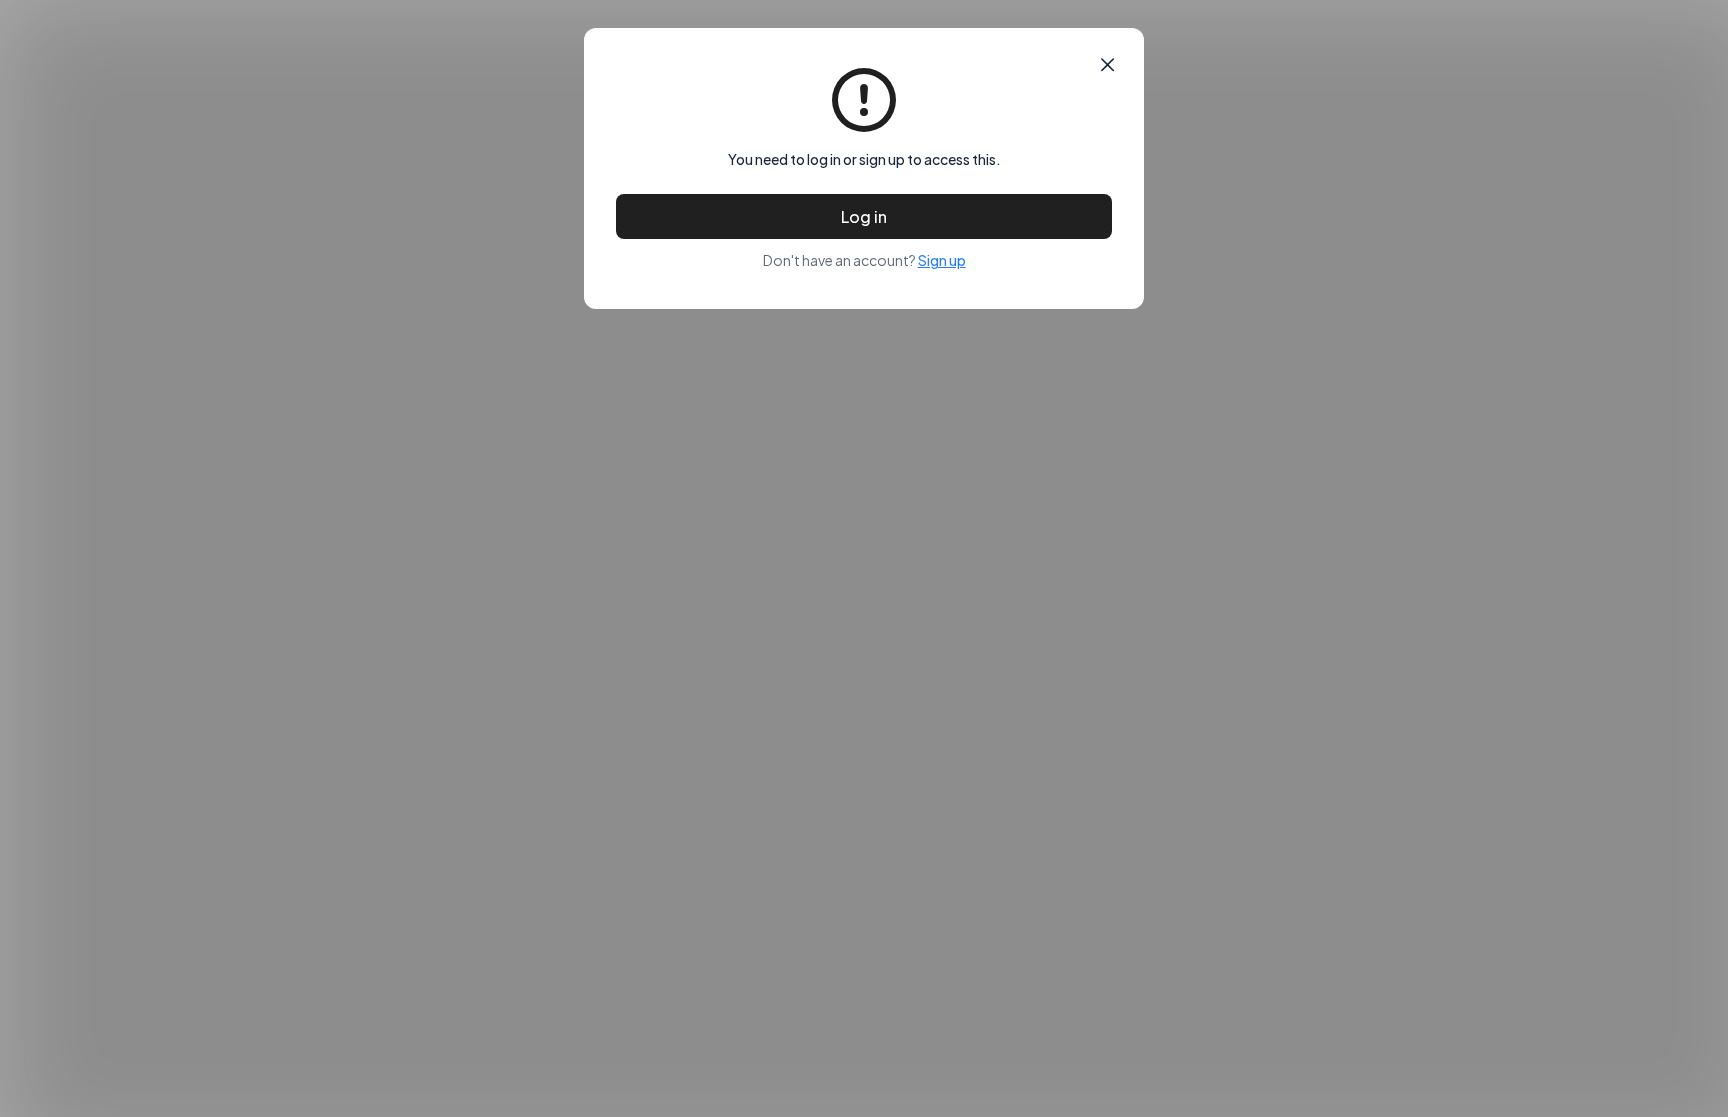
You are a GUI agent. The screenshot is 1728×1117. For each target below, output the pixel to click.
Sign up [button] (942, 260)
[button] (1107, 65)
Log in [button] (864, 216)
